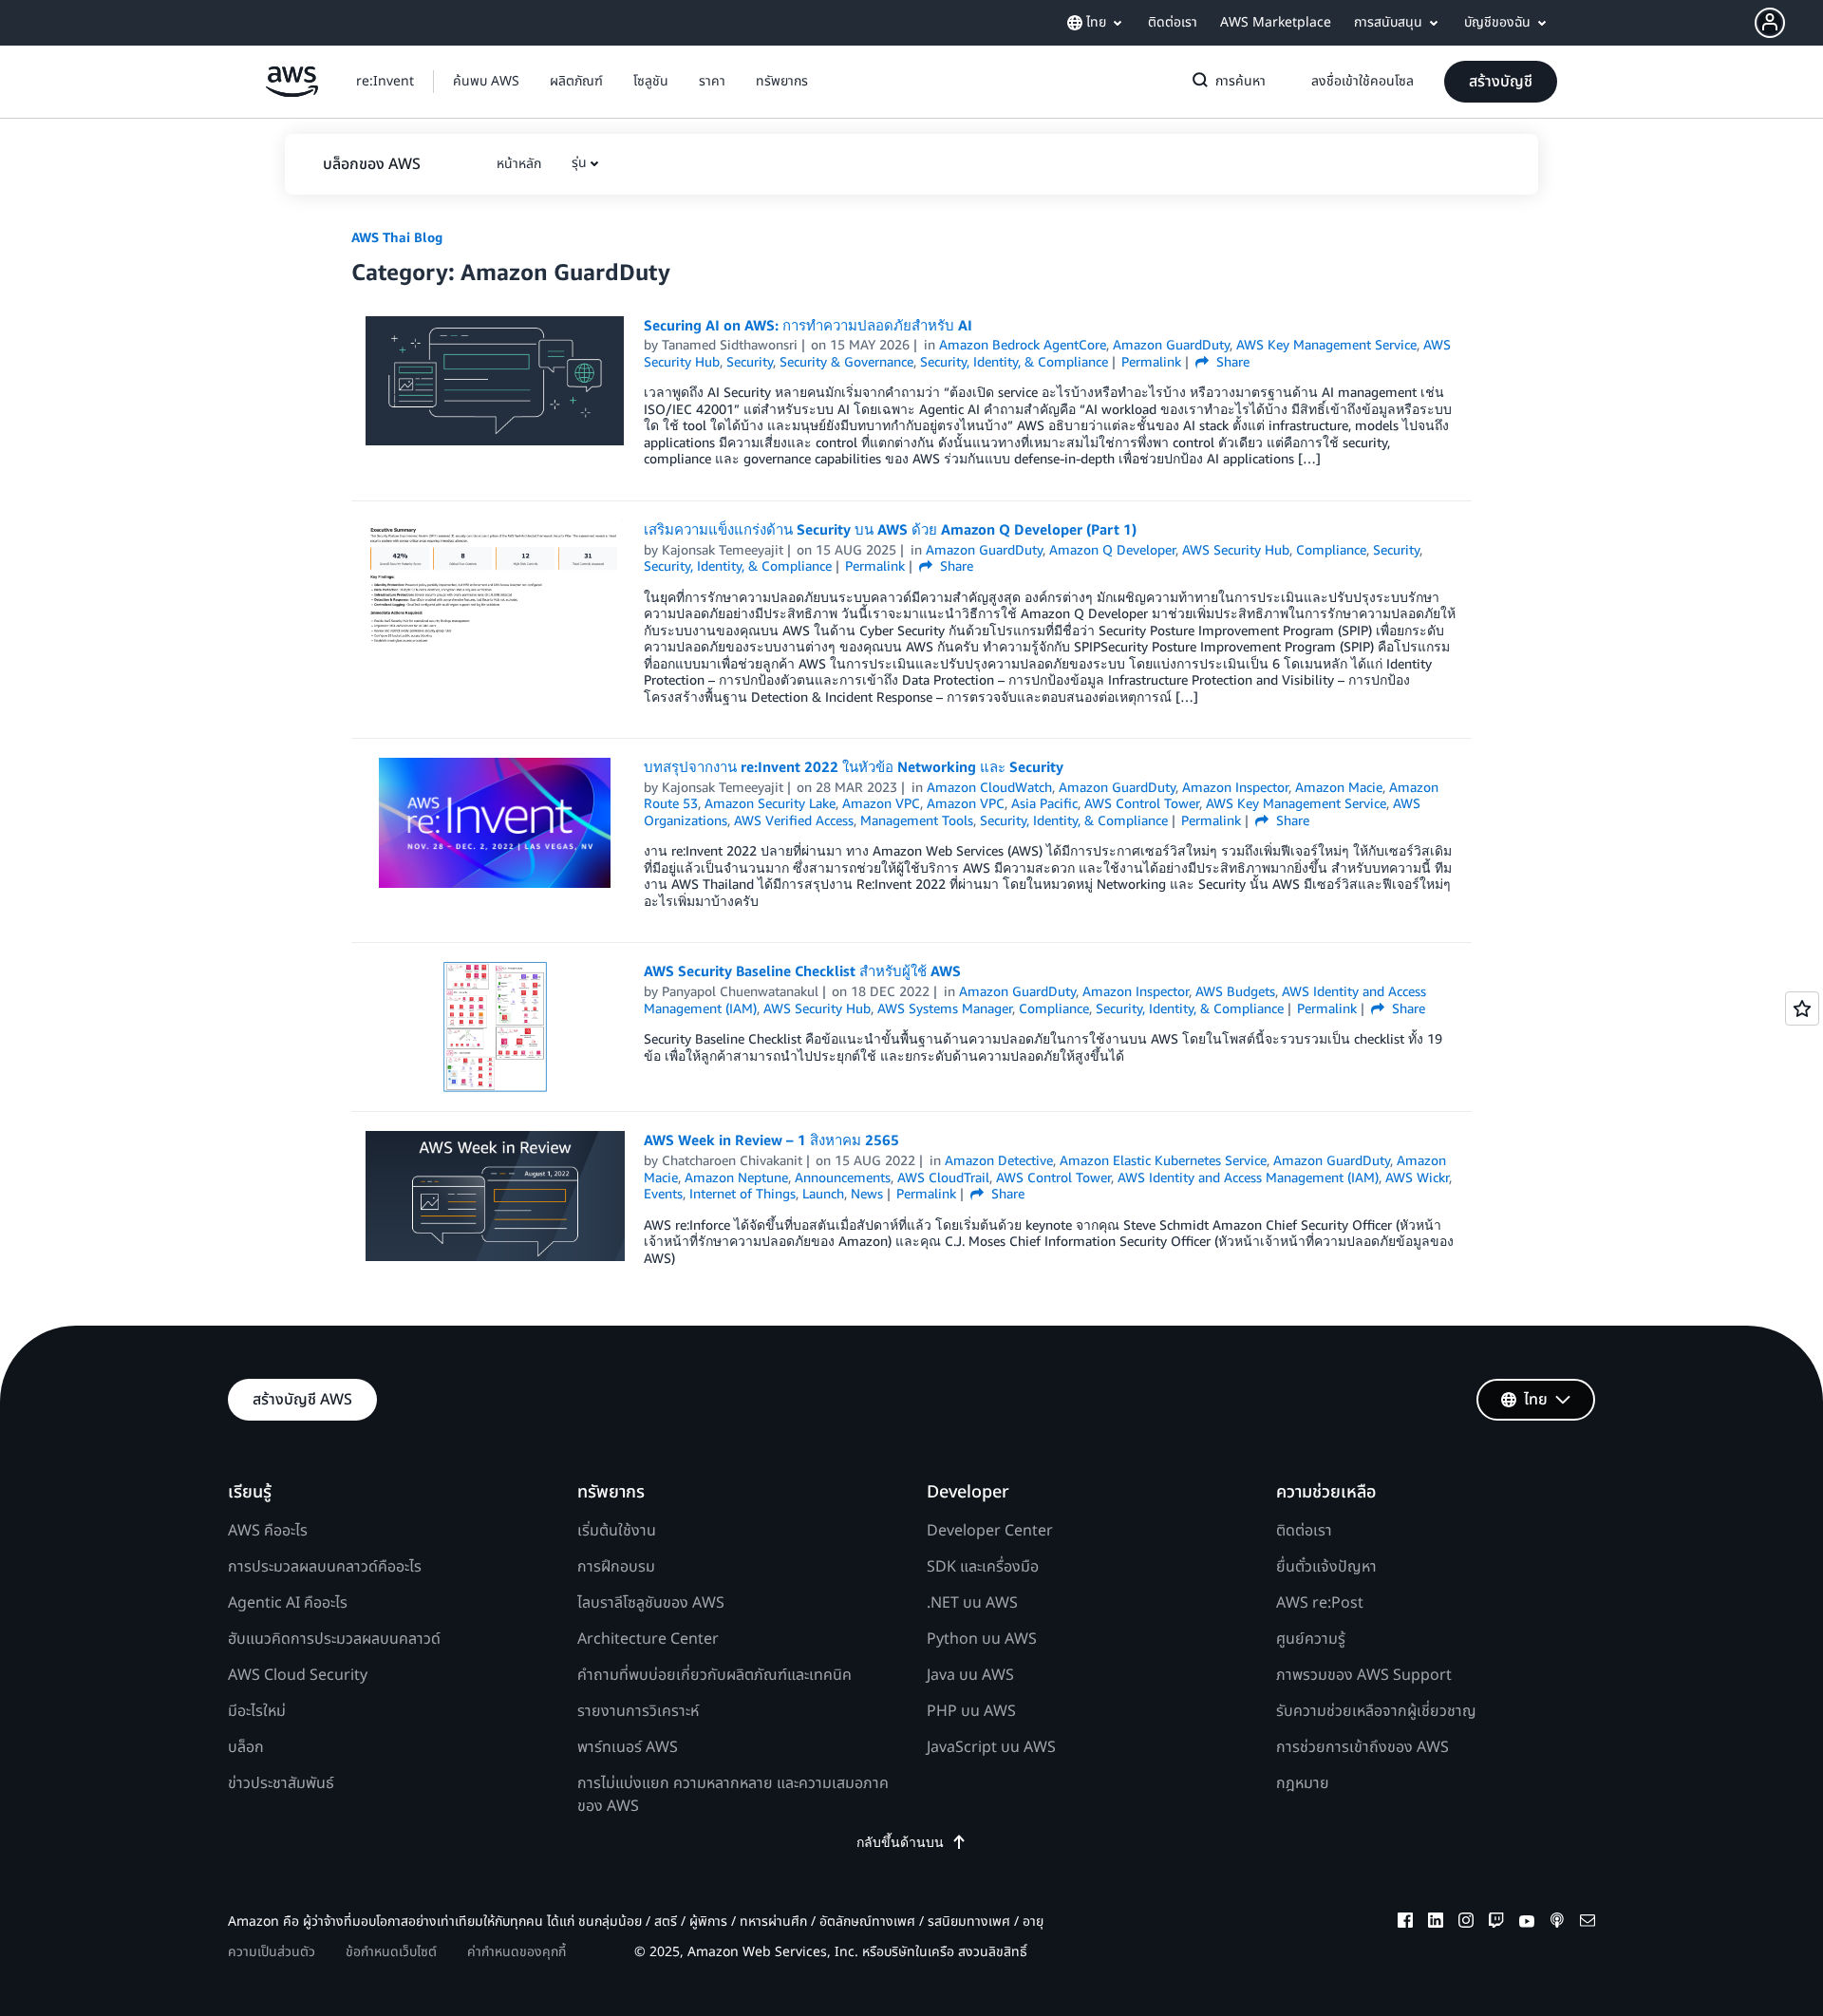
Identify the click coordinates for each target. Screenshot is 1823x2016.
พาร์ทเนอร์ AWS (628, 1747)
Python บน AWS (982, 1639)
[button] (1789, 23)
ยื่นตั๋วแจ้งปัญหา (1326, 1567)
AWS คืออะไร (268, 1531)
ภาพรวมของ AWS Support (1364, 1675)
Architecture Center (648, 1639)
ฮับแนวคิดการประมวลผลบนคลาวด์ (334, 1639)
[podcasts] (1557, 1923)
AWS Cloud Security (298, 1675)
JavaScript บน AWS (991, 1747)
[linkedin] (1436, 1923)
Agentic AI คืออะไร (288, 1603)
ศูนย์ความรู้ (1311, 1639)
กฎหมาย (1303, 1783)
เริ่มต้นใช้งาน (617, 1531)
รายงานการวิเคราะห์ (638, 1711)
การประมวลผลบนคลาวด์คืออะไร (325, 1567)
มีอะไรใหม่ (257, 1711)
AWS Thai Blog (397, 237)
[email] (1588, 1923)
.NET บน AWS (972, 1603)
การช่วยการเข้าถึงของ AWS (1363, 1747)
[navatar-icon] (1770, 23)
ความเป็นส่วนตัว (272, 1952)
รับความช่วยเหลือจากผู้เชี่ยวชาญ (1376, 1711)
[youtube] (1527, 1923)
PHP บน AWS (971, 1711)
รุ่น (579, 163)
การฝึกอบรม (616, 1567)
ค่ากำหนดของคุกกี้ (517, 1952)
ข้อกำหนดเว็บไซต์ (391, 1952)
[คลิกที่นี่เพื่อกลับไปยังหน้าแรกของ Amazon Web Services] (292, 92)
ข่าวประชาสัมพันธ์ (281, 1783)
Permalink (1151, 361)
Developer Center (990, 1531)
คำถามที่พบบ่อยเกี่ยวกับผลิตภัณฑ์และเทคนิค (714, 1675)
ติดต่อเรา (1304, 1531)
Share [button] (1231, 361)
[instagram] (1466, 1923)
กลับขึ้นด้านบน (900, 1842)
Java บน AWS (970, 1675)
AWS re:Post (1320, 1603)
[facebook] (1405, 1923)
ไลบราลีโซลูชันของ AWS (651, 1603)
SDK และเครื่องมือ (983, 1567)
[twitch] (1496, 1923)
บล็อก (246, 1747)
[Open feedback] (1802, 1008)
